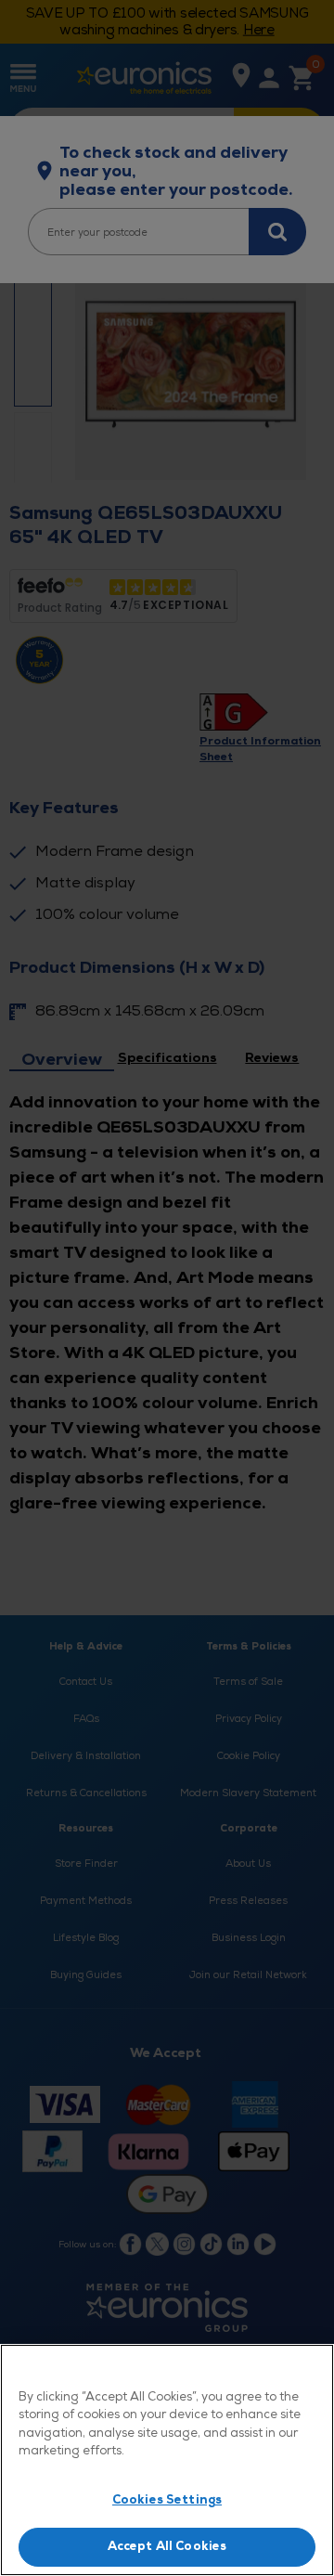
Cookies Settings (167, 2500)
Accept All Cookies (167, 2546)
